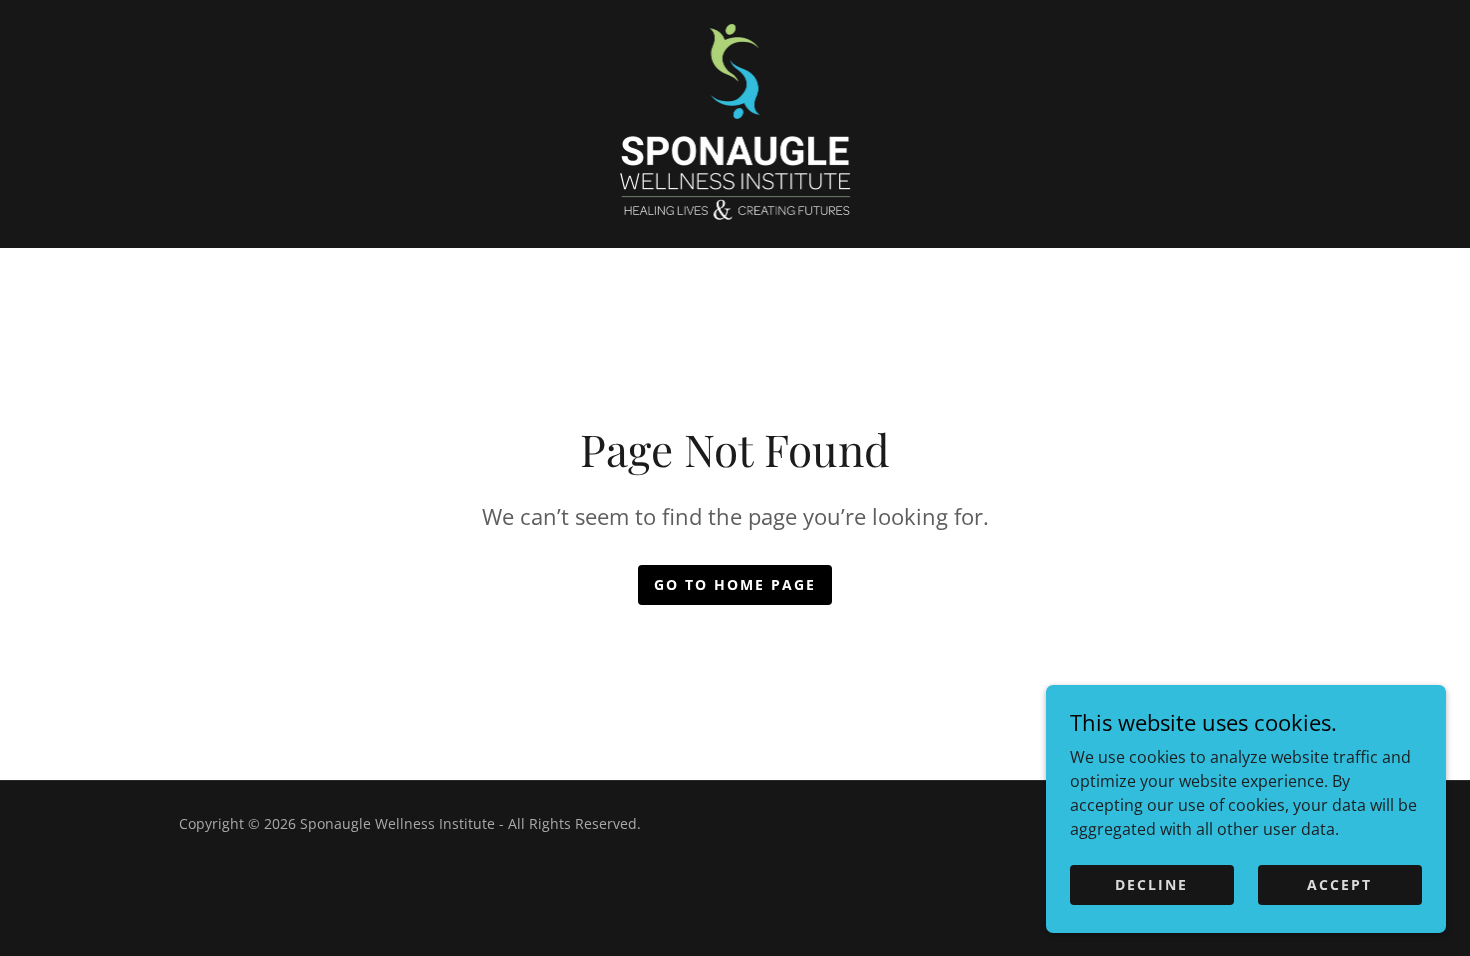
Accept (1339, 884)
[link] (735, 122)
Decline (1151, 884)
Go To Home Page (735, 584)
